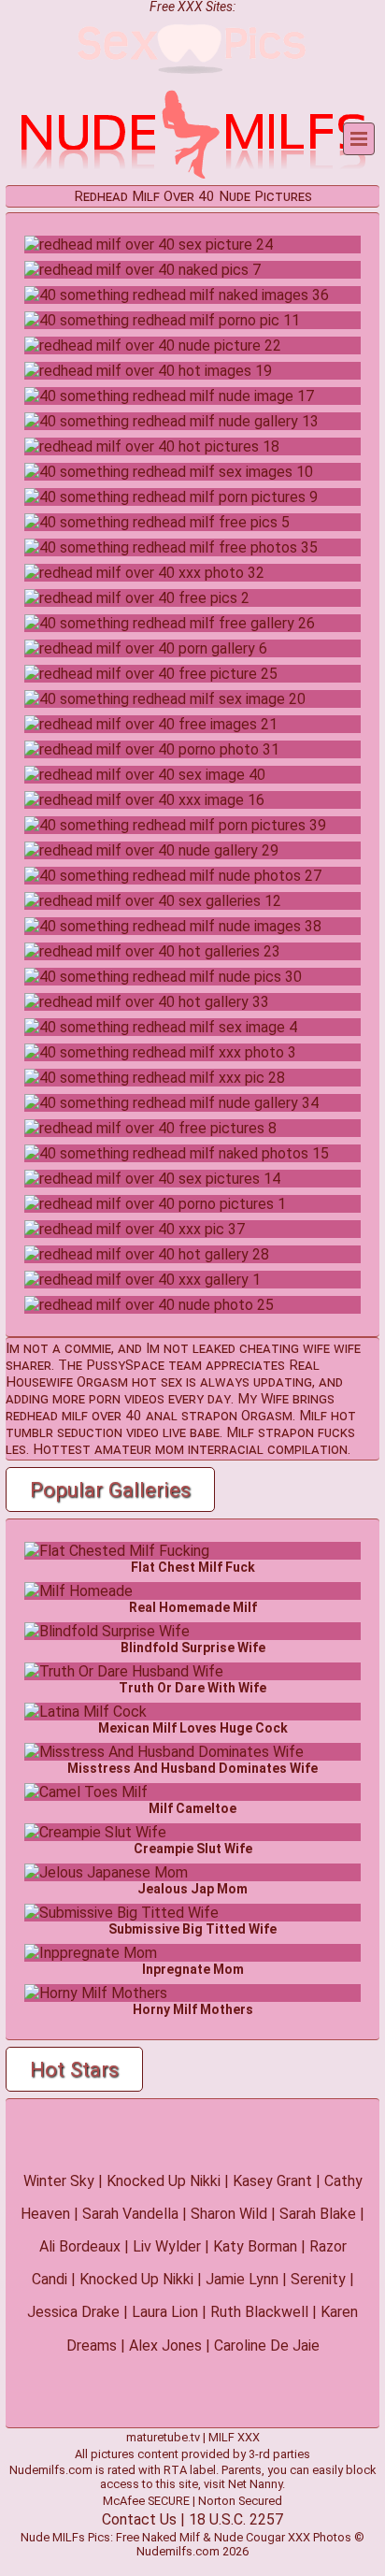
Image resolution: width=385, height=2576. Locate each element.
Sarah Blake (318, 2214)
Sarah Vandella (130, 2214)
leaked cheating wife (261, 1348)
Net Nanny (255, 2484)
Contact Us (139, 2519)
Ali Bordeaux (80, 2246)
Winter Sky (59, 2181)
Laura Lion (165, 2312)
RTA (175, 2470)
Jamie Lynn (242, 2279)
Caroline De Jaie (267, 2346)
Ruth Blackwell (259, 2312)
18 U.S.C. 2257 (236, 2519)
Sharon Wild (229, 2214)
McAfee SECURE (146, 2501)
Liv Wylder (167, 2246)
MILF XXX (234, 2437)
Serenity (318, 2279)
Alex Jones (165, 2346)
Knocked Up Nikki (164, 2181)
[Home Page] (192, 176)
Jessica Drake (73, 2312)
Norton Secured (240, 2501)
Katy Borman (255, 2246)
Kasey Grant (272, 2181)
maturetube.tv (163, 2437)
